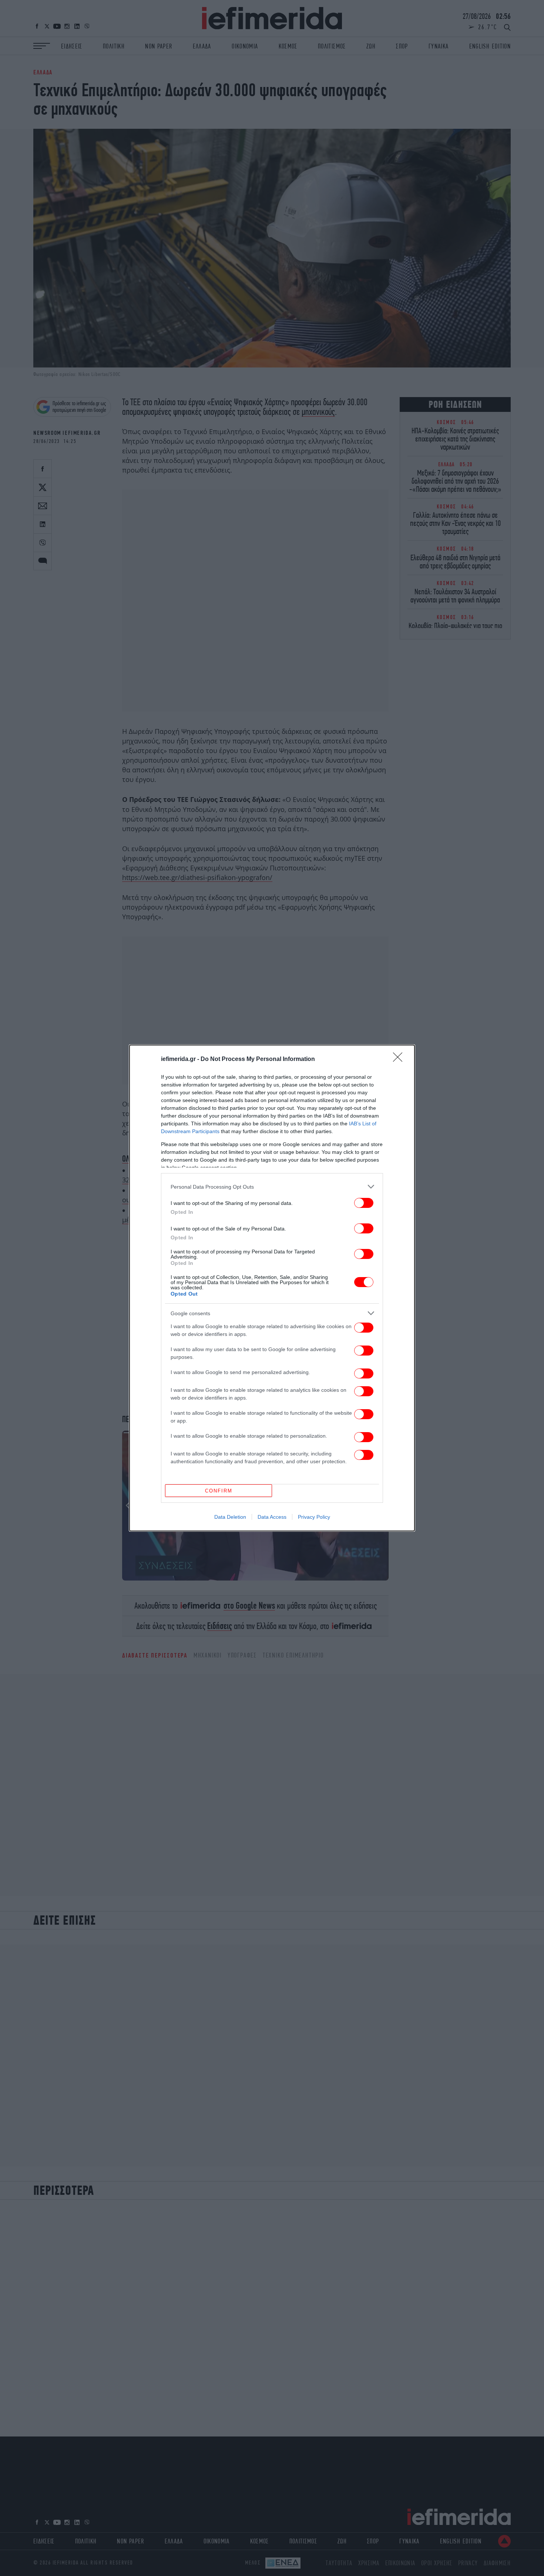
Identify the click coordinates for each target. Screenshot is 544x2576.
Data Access (272, 1517)
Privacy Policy (314, 1517)
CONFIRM (219, 1491)
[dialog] (272, 1288)
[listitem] (272, 1187)
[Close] (400, 1059)
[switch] (364, 1203)
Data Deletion (230, 1517)
